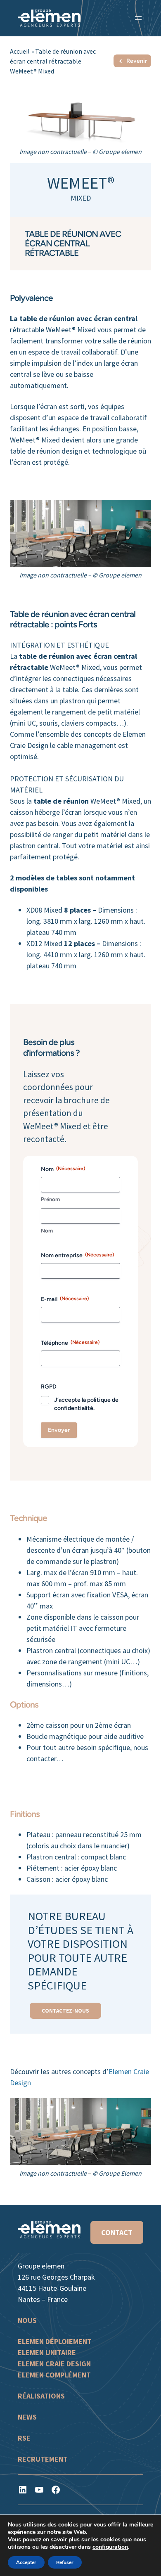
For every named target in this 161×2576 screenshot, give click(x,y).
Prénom (50, 1199)
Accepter (26, 2562)
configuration (110, 2547)
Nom (47, 1231)
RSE (24, 2438)
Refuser (65, 2562)
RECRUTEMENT (43, 2459)
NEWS (27, 2416)
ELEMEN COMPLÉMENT (54, 2374)
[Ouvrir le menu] (138, 18)
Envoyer (59, 1430)
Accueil (20, 51)
